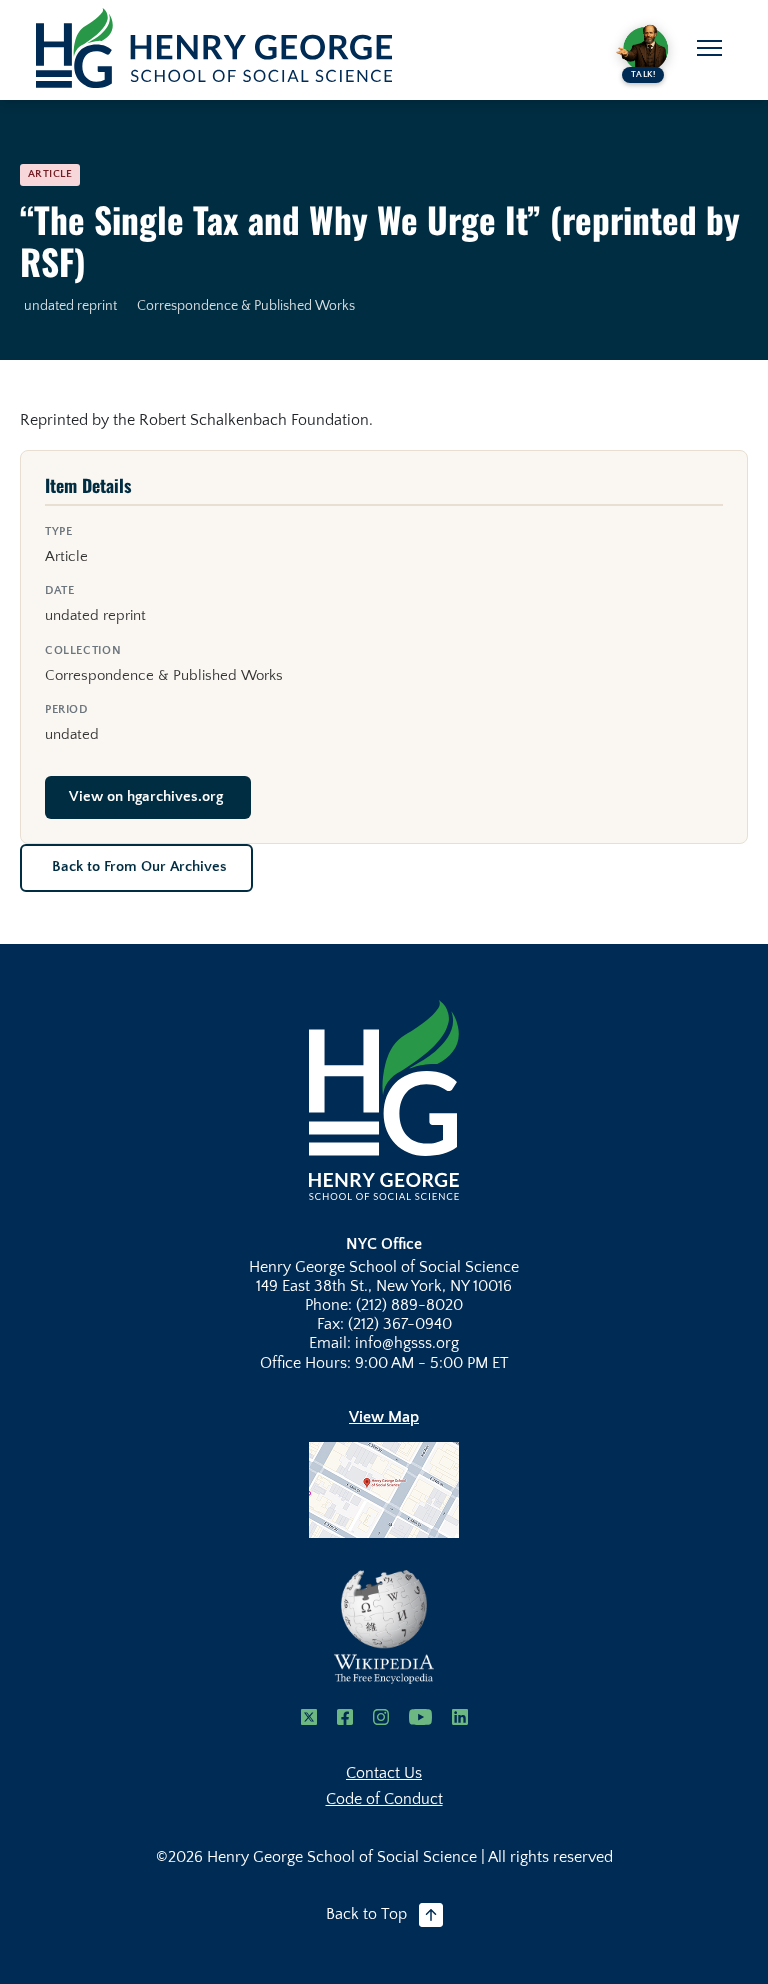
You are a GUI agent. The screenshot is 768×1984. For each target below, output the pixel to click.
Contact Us (384, 1773)
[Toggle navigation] (709, 48)
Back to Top (366, 1914)
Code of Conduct (384, 1799)
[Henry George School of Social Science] (384, 1099)
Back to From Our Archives (139, 867)
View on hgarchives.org (146, 797)
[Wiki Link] (384, 1627)
